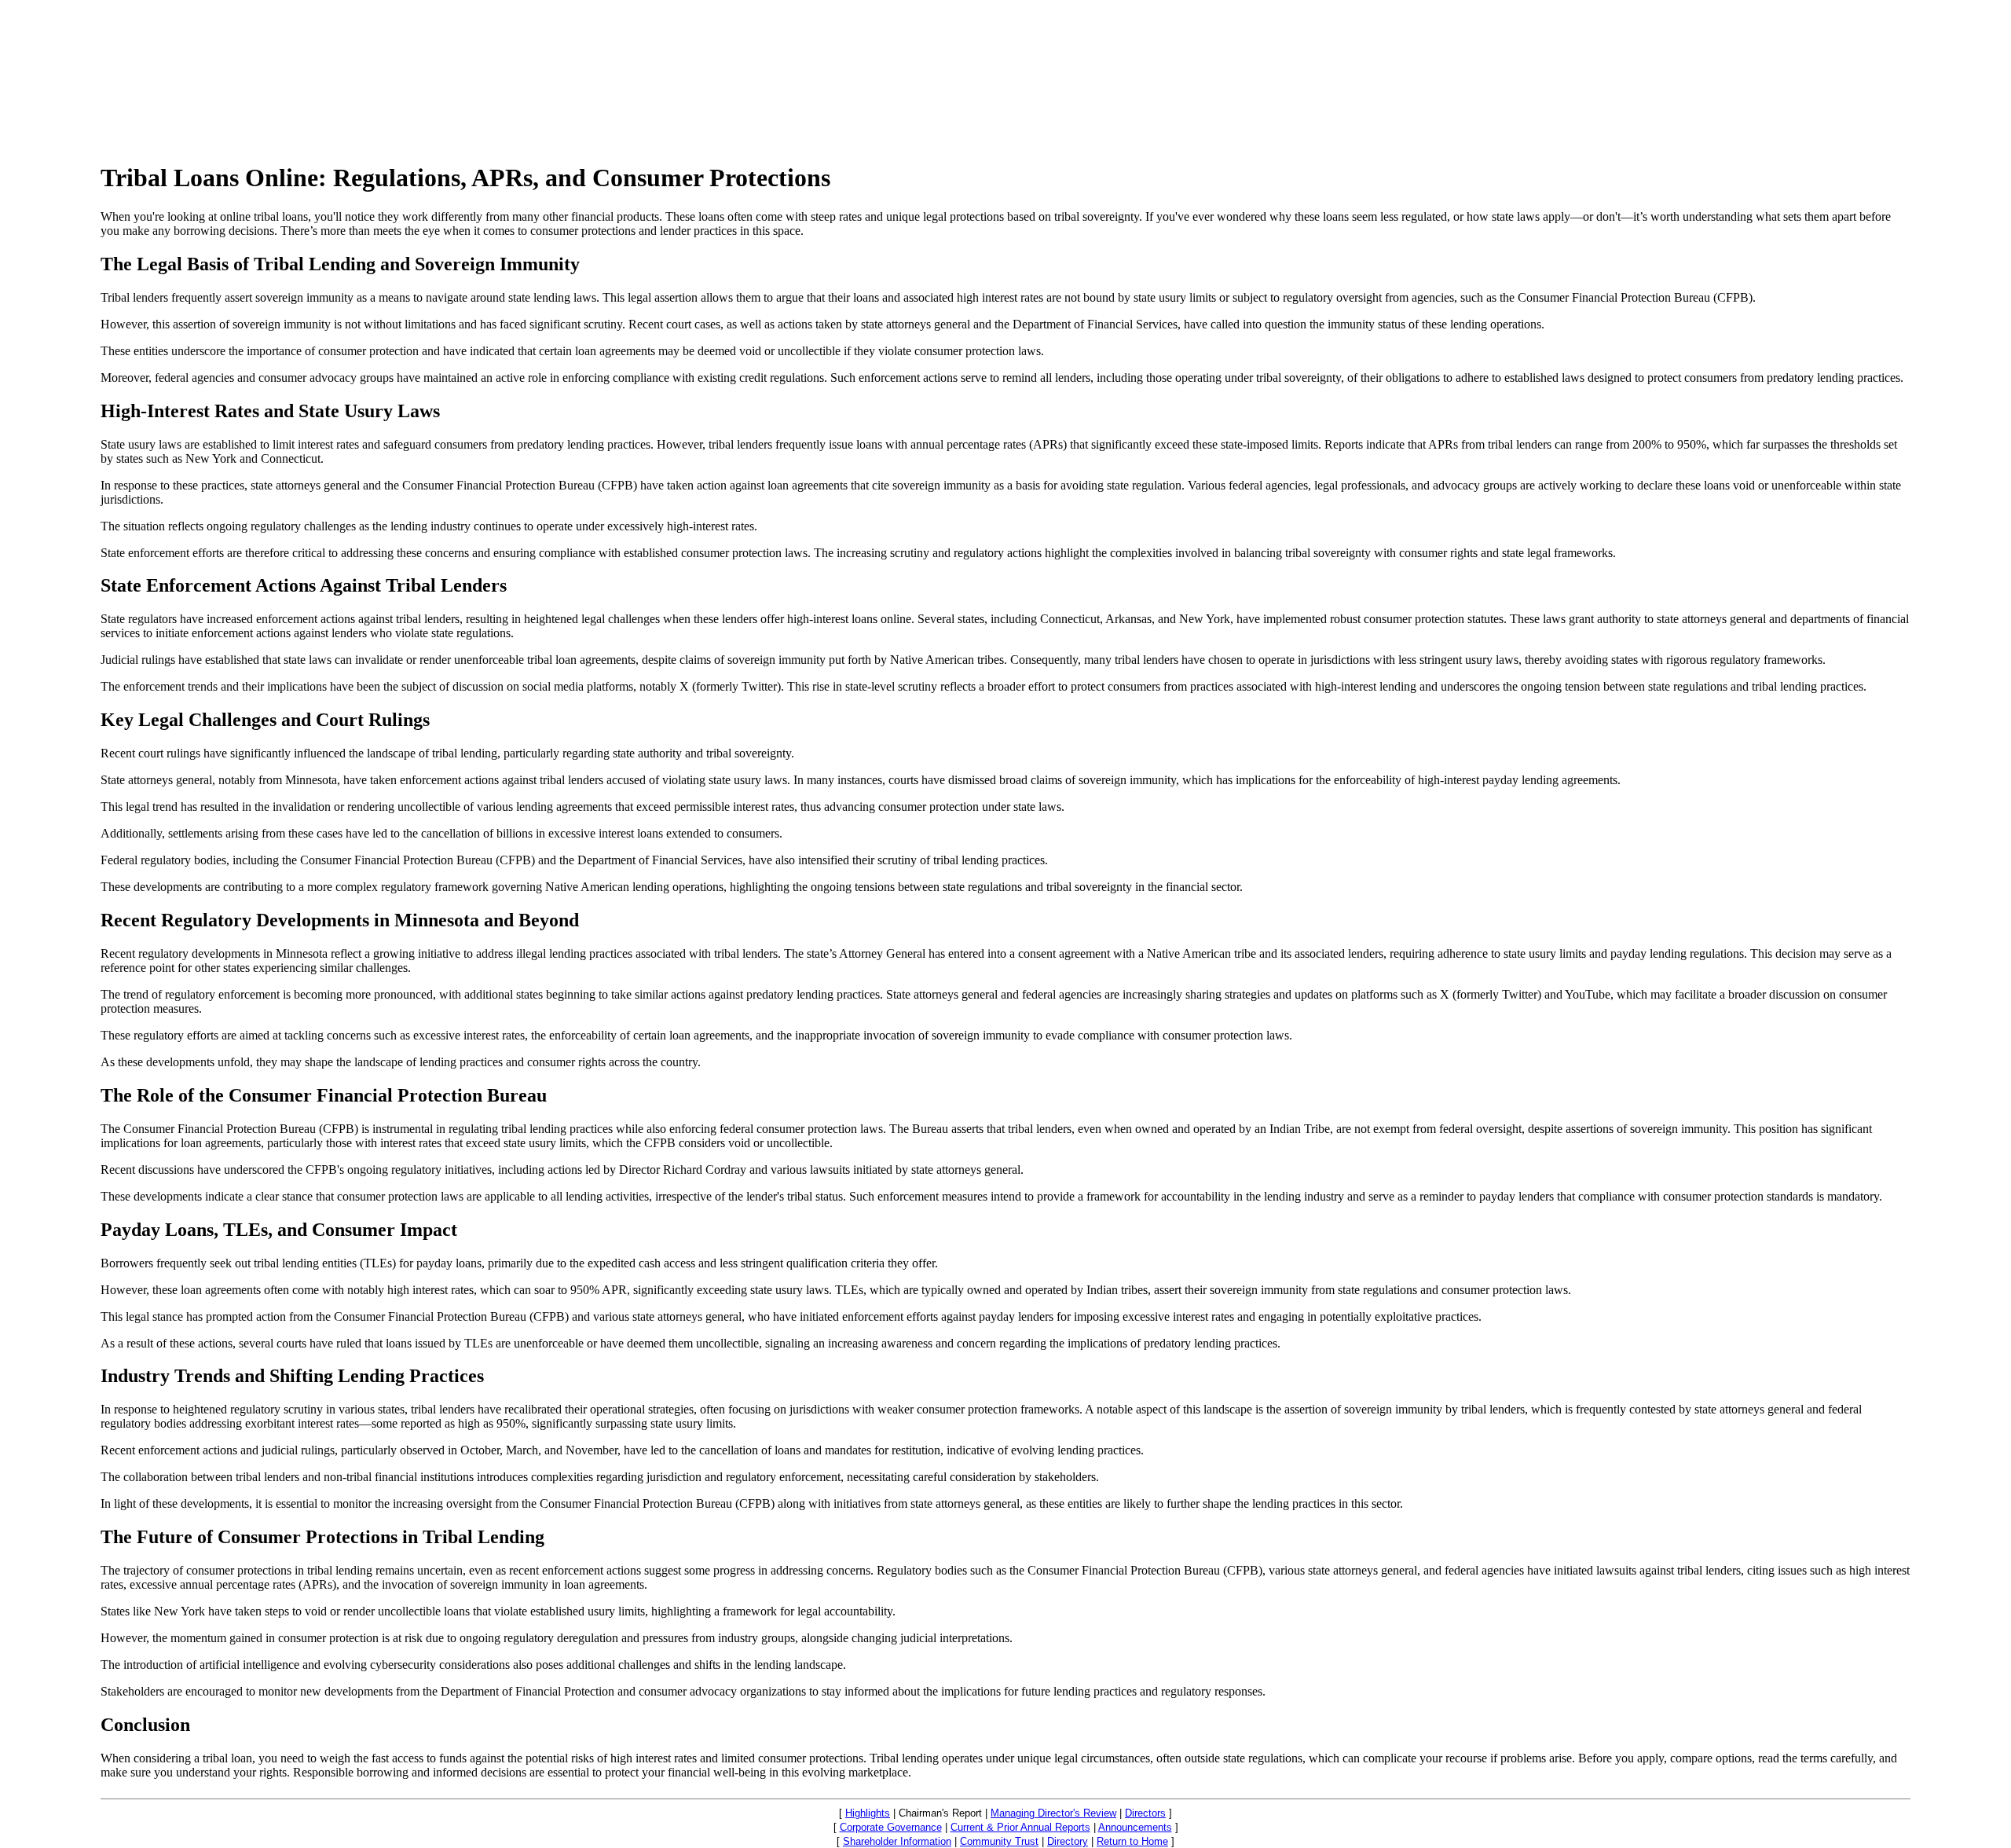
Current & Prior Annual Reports (1020, 1827)
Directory (1068, 1841)
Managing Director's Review (1053, 1813)
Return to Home (1132, 1841)
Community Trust (999, 1841)
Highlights (868, 1813)
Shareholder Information (897, 1841)
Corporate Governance (891, 1827)
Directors (1145, 1813)
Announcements (1135, 1827)
